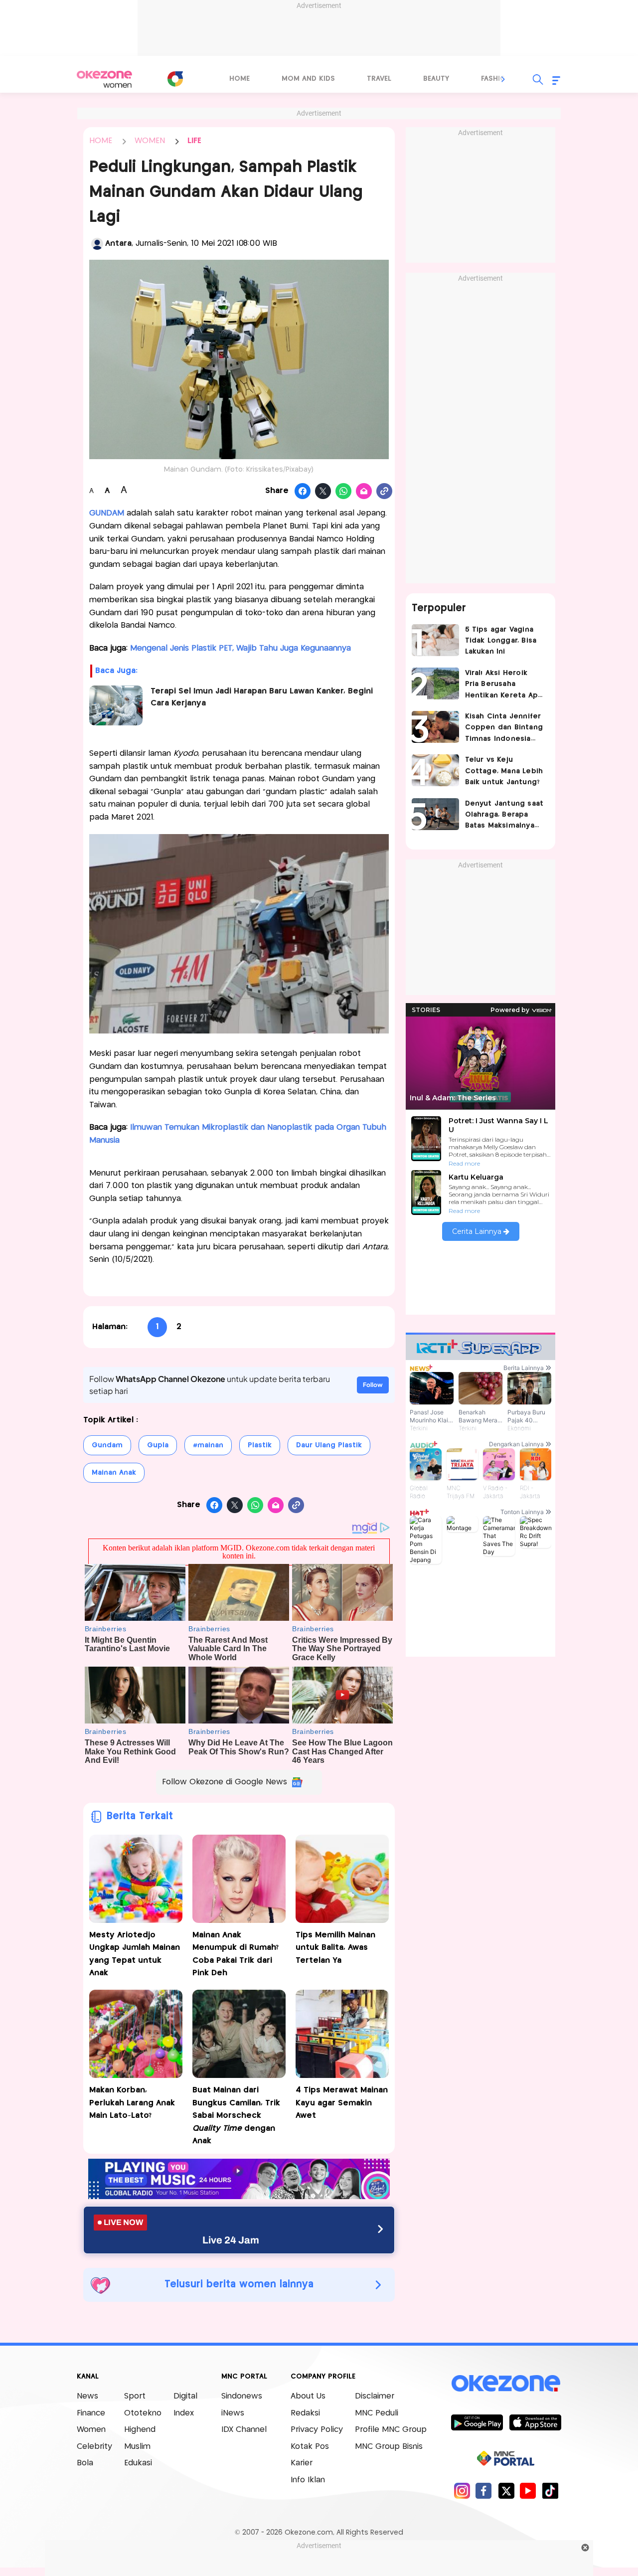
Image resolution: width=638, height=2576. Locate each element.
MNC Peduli (377, 2413)
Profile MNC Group (391, 2430)
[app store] (535, 2422)
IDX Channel (244, 2430)
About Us (308, 2396)
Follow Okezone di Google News (225, 1782)
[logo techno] (105, 79)
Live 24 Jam (231, 2240)
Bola (85, 2463)
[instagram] (462, 2490)
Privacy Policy (317, 2430)
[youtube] (528, 2490)
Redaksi (305, 2413)
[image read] (116, 705)
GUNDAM (107, 513)
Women (91, 2430)
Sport (135, 2396)
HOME (101, 141)
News (87, 2396)
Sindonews (242, 2396)
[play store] (477, 2422)
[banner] (239, 2196)
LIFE (194, 141)
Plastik (260, 1445)
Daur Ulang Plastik (329, 1445)
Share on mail (364, 492)
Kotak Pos (310, 2447)
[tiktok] (550, 2490)
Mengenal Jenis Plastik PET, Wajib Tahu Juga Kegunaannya (240, 648)
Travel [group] (379, 79)
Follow (373, 1385)
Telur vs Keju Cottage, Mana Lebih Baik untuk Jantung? (504, 771)
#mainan (208, 1445)
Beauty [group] (436, 79)
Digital (185, 2396)
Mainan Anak (114, 1473)
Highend (140, 2430)
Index (184, 2413)
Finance (91, 2413)
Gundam (107, 1445)
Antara (118, 244)
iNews (233, 2413)
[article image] (435, 640)
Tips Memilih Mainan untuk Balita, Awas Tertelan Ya (335, 1948)
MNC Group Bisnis (389, 2447)
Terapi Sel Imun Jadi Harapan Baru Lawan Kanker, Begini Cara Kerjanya (262, 697)
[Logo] (175, 79)
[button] (503, 79)
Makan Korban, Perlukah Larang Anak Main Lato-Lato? (132, 2103)
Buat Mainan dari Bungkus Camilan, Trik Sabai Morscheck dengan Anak (236, 2116)
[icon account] (97, 244)
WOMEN (150, 141)
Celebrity (94, 2447)
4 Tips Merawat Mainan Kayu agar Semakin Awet (342, 2103)
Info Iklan (308, 2480)
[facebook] (484, 2490)
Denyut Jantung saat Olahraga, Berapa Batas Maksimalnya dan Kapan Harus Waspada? (504, 816)
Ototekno (143, 2413)
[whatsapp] (344, 492)
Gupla (158, 1445)
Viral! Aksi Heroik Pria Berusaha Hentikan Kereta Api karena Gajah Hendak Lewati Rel (503, 685)
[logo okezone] (506, 2384)
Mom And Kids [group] (308, 79)
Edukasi (138, 2463)
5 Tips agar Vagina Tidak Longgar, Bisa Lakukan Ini (501, 641)
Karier (302, 2463)
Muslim (137, 2447)
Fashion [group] (496, 79)
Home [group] (239, 79)
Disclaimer (375, 2396)
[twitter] (506, 2490)
